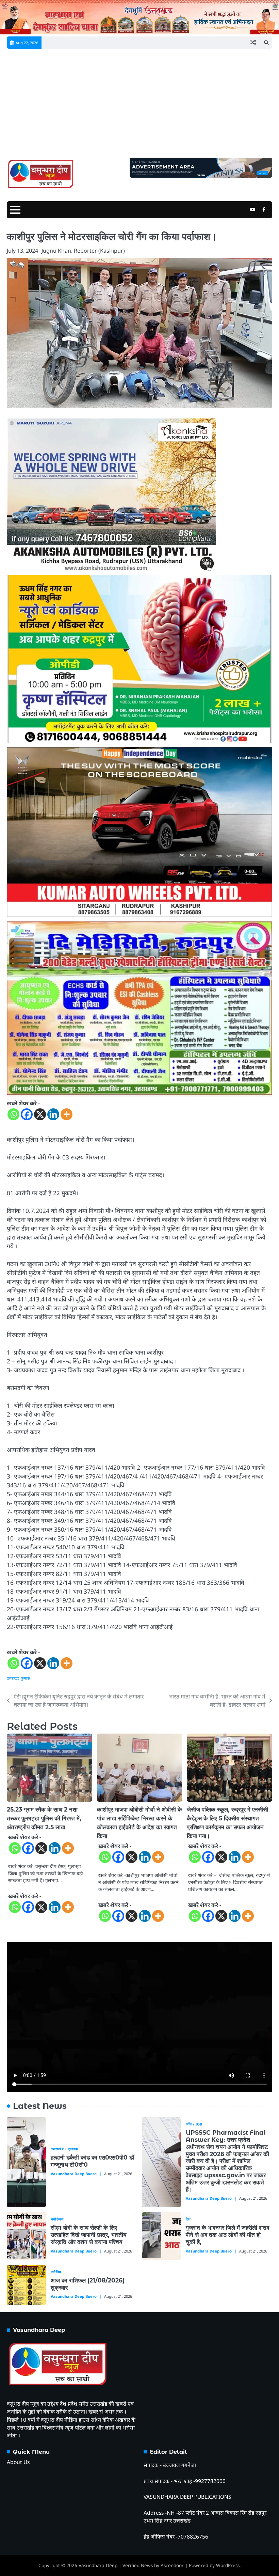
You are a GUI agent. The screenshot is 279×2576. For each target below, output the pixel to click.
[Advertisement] (139, 107)
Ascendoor (172, 2565)
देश (188, 2219)
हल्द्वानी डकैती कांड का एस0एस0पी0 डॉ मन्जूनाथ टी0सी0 (92, 2161)
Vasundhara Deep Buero (74, 2174)
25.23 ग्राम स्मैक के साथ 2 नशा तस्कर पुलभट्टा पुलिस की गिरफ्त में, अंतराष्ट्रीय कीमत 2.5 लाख (44, 1818)
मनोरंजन (57, 2219)
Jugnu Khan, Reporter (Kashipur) (83, 251)
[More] (67, 1114)
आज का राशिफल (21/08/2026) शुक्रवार (88, 2284)
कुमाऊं (26, 1678)
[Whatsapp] (13, 1114)
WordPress (228, 2565)
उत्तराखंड (13, 1678)
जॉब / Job (194, 2124)
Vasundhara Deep (98, 2565)
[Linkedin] (53, 1114)
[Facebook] (27, 1114)
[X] (40, 1114)
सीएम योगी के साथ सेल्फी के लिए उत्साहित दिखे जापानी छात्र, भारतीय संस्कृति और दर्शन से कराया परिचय (88, 2235)
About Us (18, 2462)
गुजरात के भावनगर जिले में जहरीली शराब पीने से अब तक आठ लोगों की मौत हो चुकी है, (227, 2235)
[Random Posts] (253, 43)
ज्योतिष (56, 2272)
